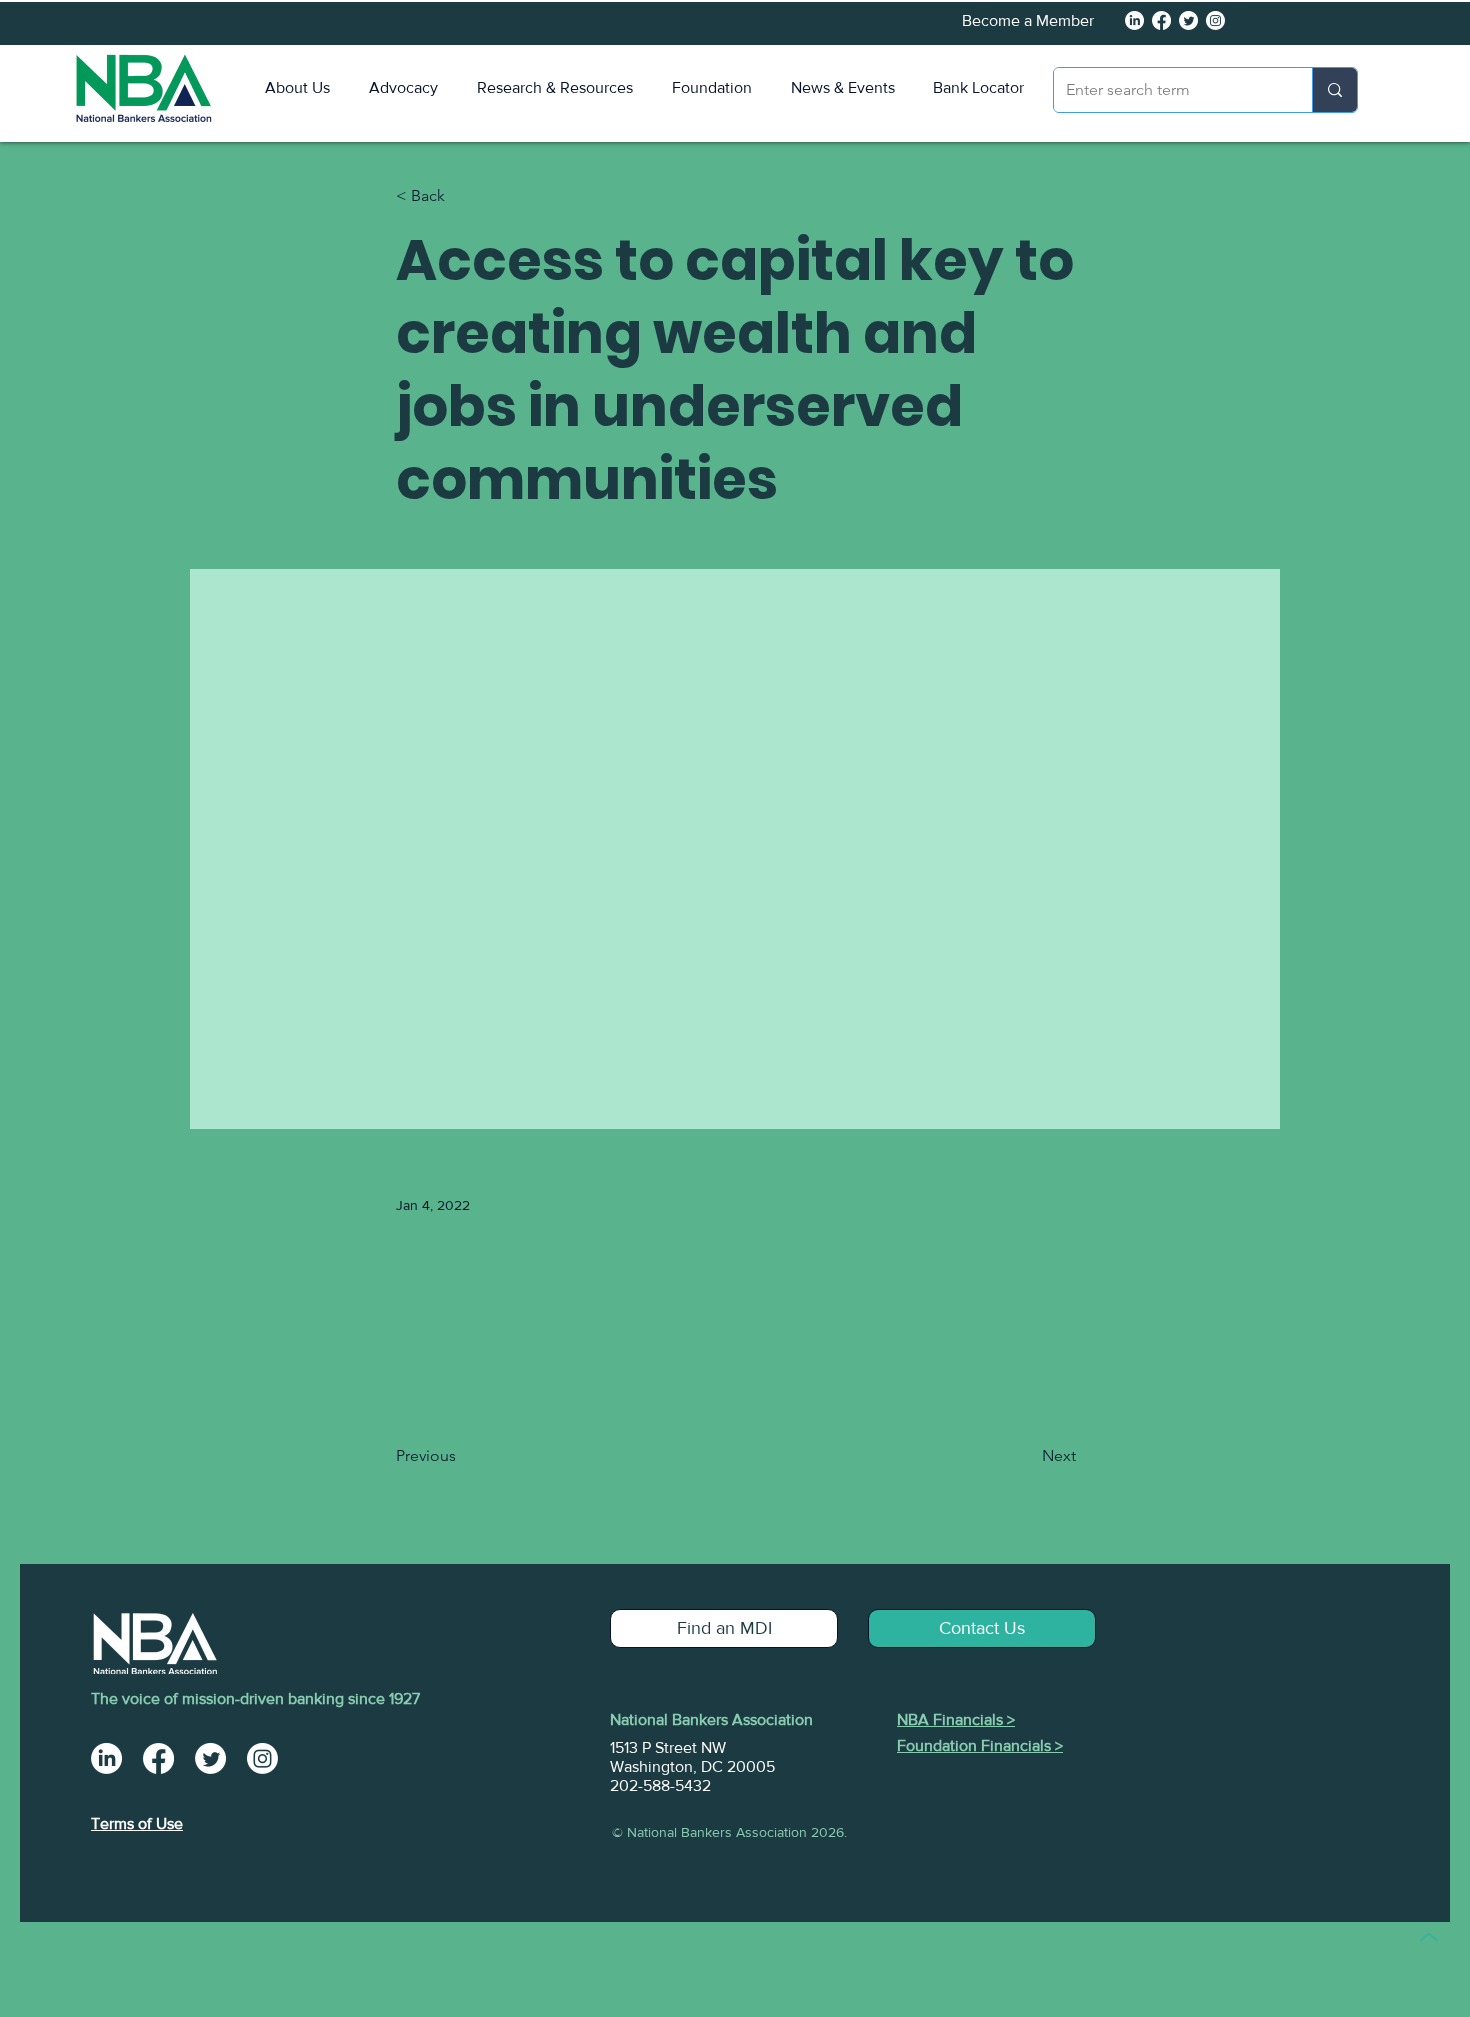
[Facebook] (1161, 20)
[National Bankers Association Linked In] (1134, 20)
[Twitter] (1188, 20)
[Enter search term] (1334, 90)
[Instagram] (1215, 20)
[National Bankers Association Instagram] (262, 1758)
